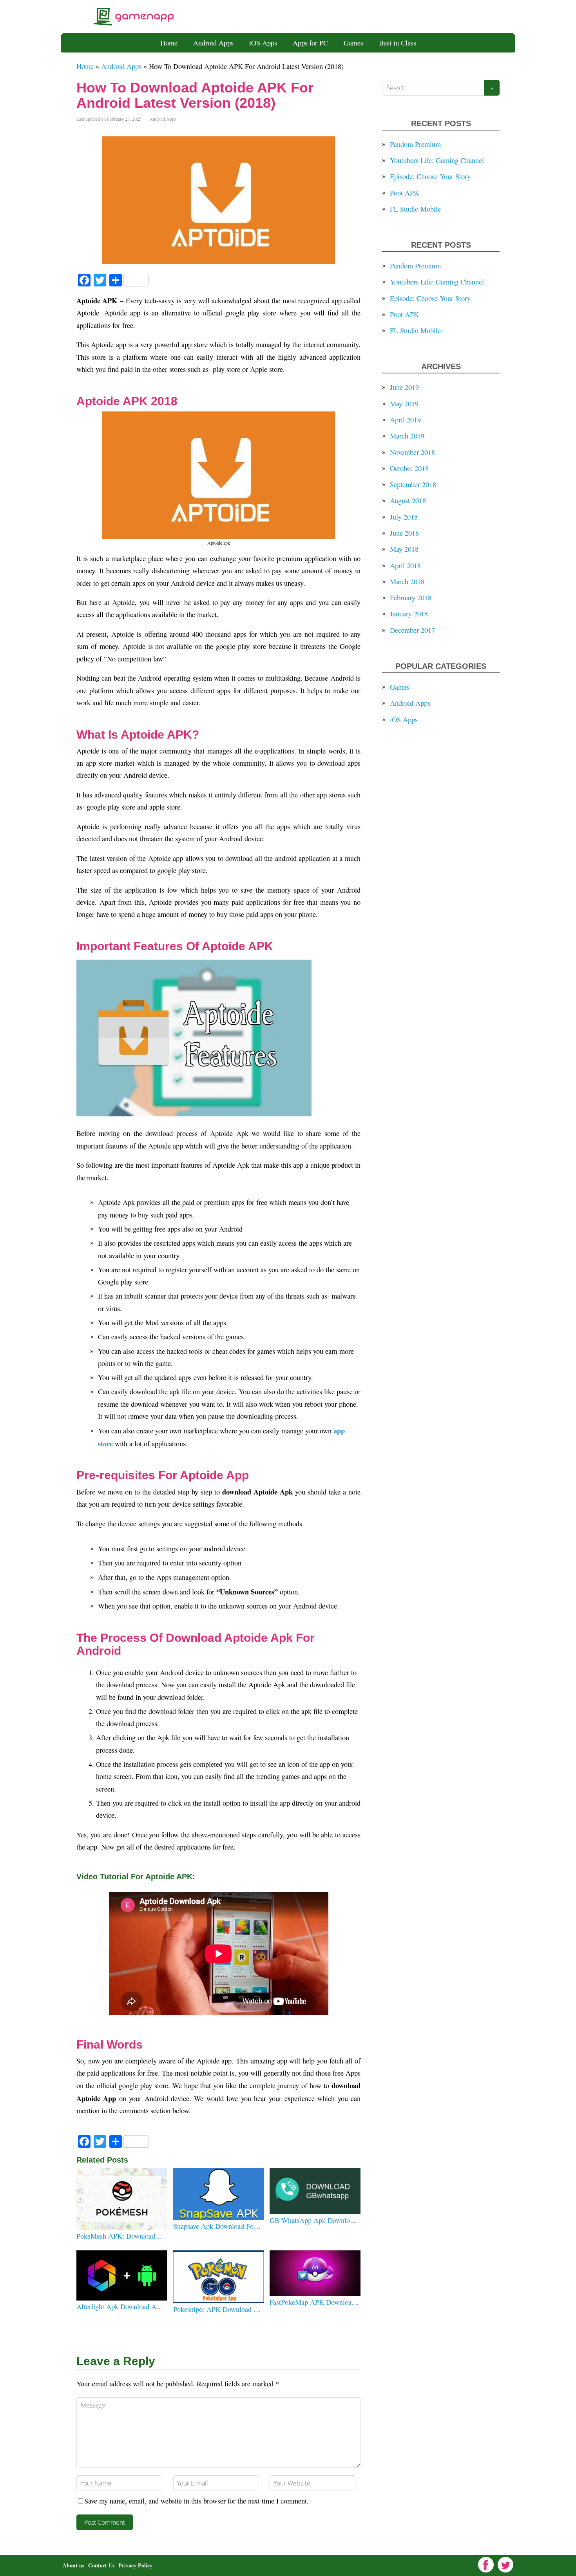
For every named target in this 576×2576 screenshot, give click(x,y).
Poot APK (404, 193)
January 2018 (409, 614)
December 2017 (412, 630)
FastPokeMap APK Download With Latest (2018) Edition (314, 2302)
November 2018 (412, 452)
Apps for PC (310, 43)
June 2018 (404, 533)
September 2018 (413, 484)
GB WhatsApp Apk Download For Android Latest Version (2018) (314, 2220)
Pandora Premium (415, 144)
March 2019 (407, 436)
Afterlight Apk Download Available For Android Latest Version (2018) (121, 2306)
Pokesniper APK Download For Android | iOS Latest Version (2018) (218, 2309)
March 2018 (407, 582)
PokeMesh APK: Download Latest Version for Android (121, 2236)
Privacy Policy (135, 2565)
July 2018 (404, 517)
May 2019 (404, 404)
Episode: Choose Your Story (430, 176)
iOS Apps (263, 43)
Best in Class (398, 43)
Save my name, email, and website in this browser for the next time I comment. (197, 2501)
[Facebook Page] (486, 2565)
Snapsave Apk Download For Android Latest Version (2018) (218, 2226)
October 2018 (409, 468)
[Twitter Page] (505, 2565)
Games (353, 43)
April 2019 (405, 420)
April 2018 (405, 565)
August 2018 (408, 500)
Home (169, 43)
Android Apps (213, 43)
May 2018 (404, 549)
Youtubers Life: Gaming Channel (437, 160)
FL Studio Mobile (415, 209)
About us (73, 2565)
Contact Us (101, 2565)
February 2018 (411, 598)
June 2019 (404, 387)
